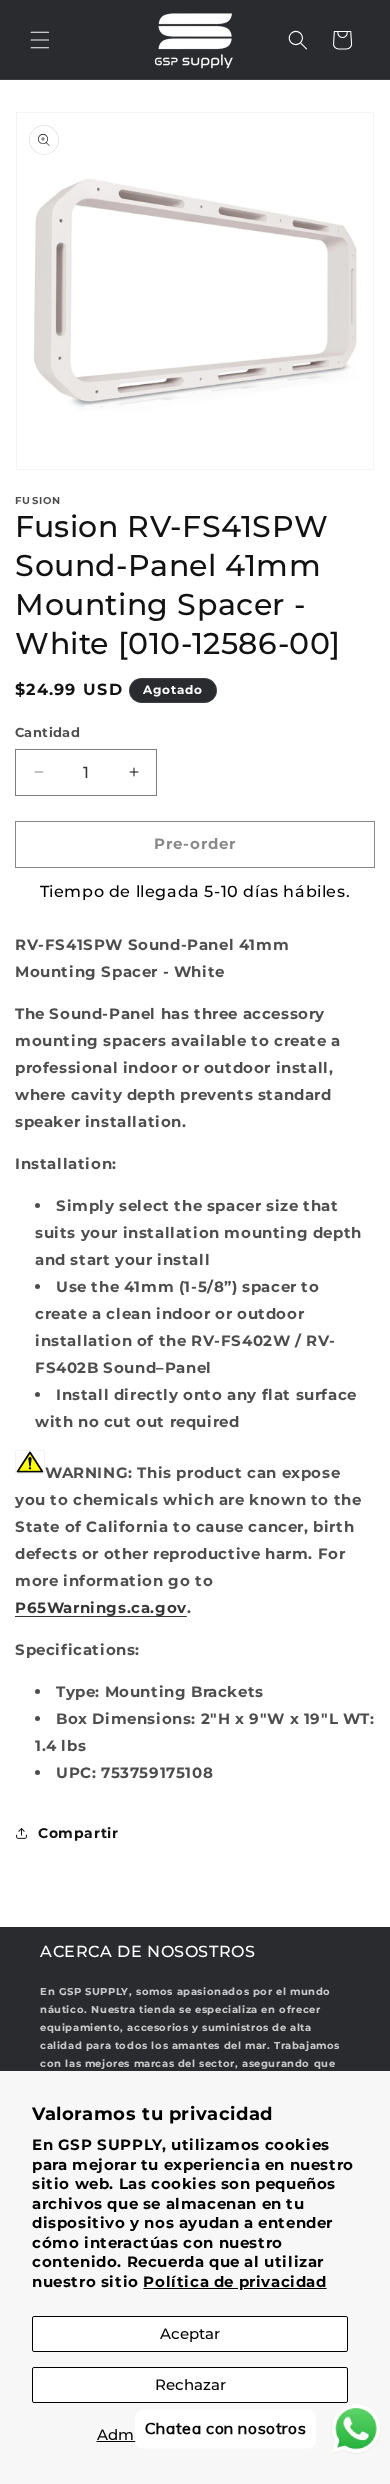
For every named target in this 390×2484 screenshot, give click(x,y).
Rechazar (190, 2384)
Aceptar (190, 2333)
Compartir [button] (78, 1833)
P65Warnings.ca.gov (101, 1607)
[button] (40, 40)
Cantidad (47, 732)
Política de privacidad (234, 2281)
